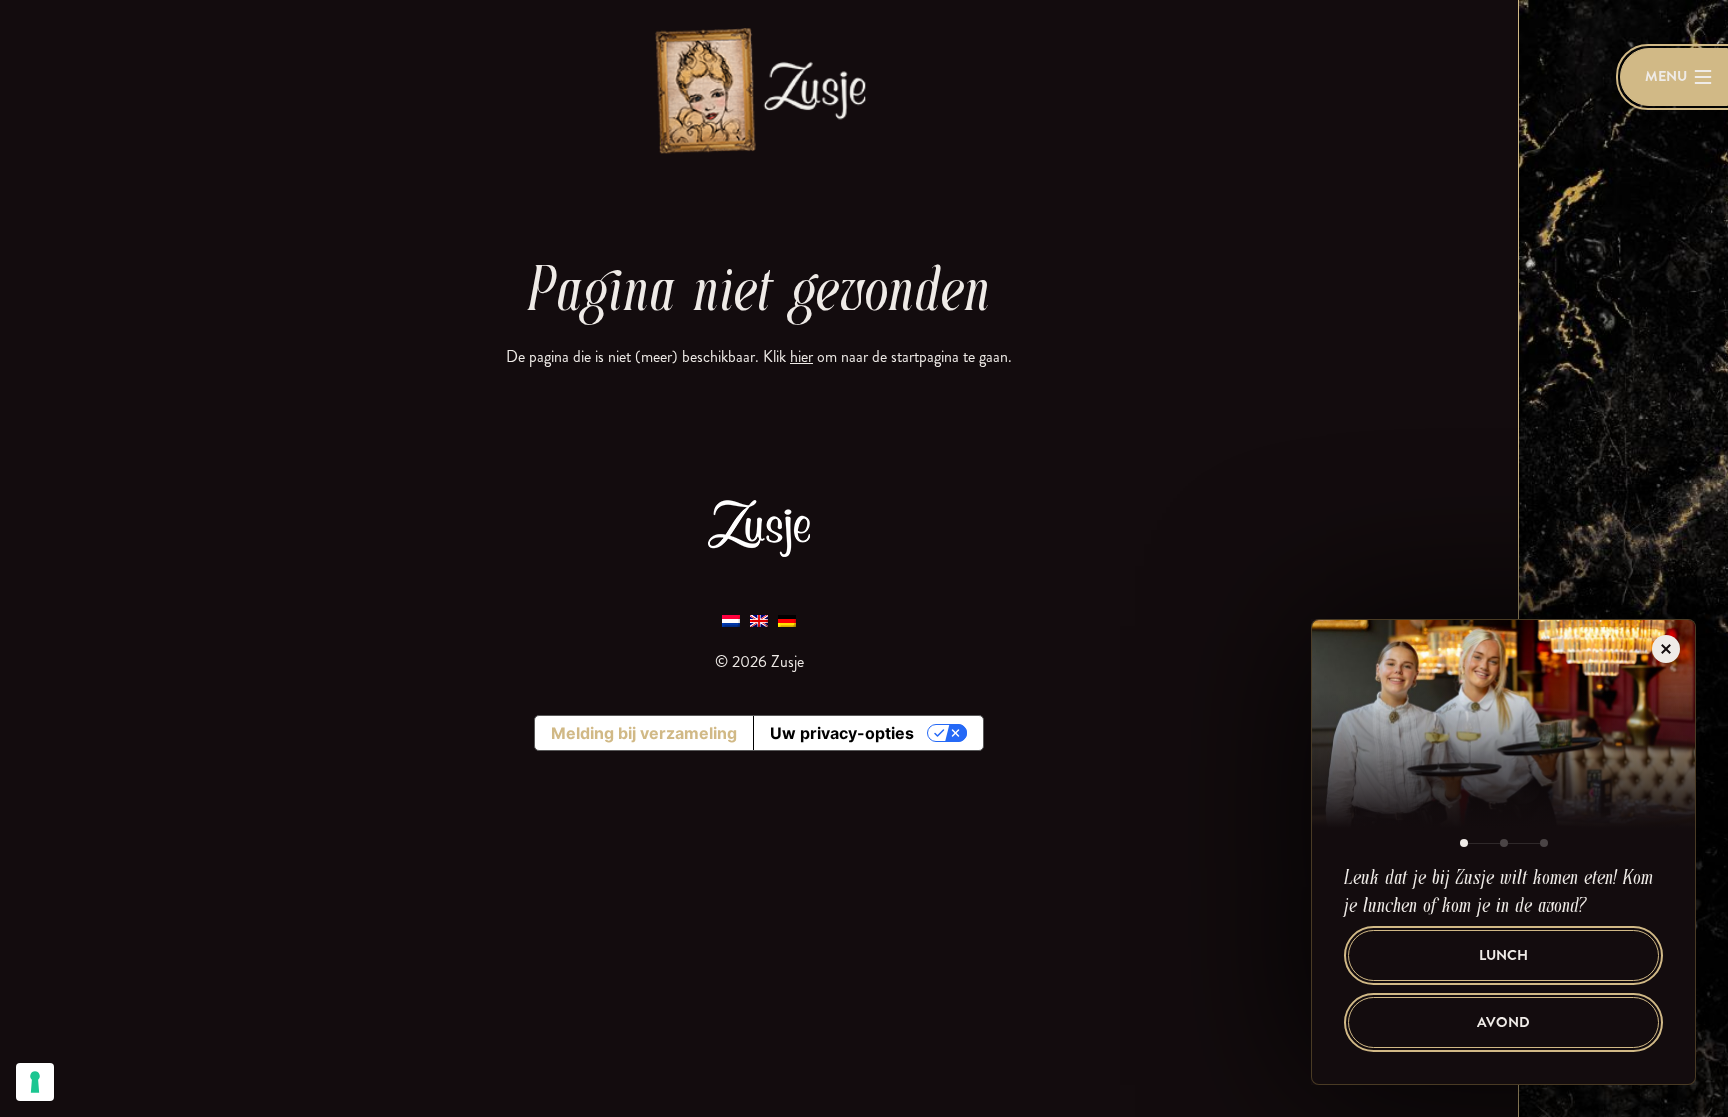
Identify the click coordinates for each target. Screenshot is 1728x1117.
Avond (1503, 1022)
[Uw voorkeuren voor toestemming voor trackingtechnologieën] (35, 1082)
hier (801, 356)
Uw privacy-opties (842, 733)
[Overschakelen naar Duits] (787, 619)
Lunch (1503, 955)
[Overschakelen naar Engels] (759, 619)
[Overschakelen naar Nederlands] (731, 619)
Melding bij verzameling (644, 733)
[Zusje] (759, 89)
